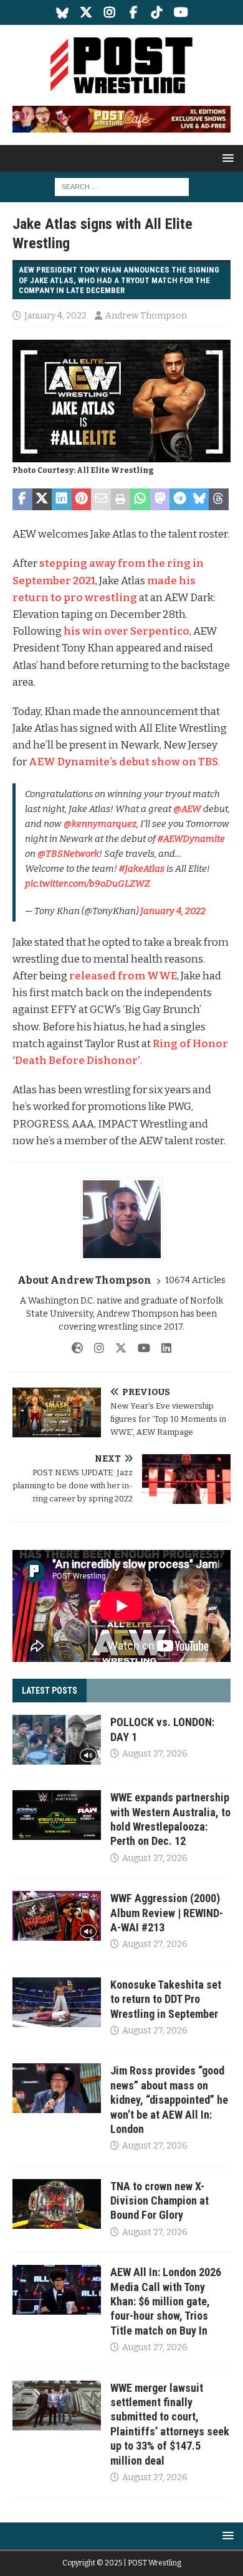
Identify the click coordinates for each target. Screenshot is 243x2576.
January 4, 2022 (55, 316)
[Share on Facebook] (22, 500)
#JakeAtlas (142, 869)
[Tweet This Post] (42, 500)
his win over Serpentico (126, 631)
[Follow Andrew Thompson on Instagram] (94, 1348)
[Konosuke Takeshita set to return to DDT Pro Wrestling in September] (57, 2002)
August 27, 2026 (155, 1754)
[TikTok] (157, 12)
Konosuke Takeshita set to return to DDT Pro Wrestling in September (166, 1999)
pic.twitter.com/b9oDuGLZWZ (88, 884)
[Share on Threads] (219, 500)
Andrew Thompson (146, 316)
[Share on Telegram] (179, 500)
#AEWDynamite (191, 839)
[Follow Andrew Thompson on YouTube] (139, 1348)
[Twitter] (86, 12)
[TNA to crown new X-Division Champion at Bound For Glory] (57, 2204)
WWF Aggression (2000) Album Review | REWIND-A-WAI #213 (167, 1913)
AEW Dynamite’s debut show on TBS (123, 762)
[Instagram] (110, 12)
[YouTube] (181, 12)
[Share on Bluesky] (199, 500)
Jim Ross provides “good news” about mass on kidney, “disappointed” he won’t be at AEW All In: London (169, 2100)
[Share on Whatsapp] (140, 500)
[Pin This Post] (82, 500)
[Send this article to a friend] (101, 500)
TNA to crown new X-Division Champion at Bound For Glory (160, 2201)
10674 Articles (195, 1280)
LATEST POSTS (50, 1691)
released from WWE (123, 976)
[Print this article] (121, 500)
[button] (226, 158)
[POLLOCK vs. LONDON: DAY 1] (57, 1740)
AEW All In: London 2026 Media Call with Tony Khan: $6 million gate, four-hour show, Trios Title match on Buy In (166, 2301)
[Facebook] (134, 12)
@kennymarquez (100, 824)
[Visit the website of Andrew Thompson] (77, 1348)
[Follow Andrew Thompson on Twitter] (116, 1348)
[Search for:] (122, 186)
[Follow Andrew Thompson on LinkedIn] (162, 1348)
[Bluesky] (63, 12)
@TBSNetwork (68, 854)
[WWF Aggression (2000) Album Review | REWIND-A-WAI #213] (57, 1916)
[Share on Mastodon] (160, 500)
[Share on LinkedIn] (62, 500)
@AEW (187, 809)
